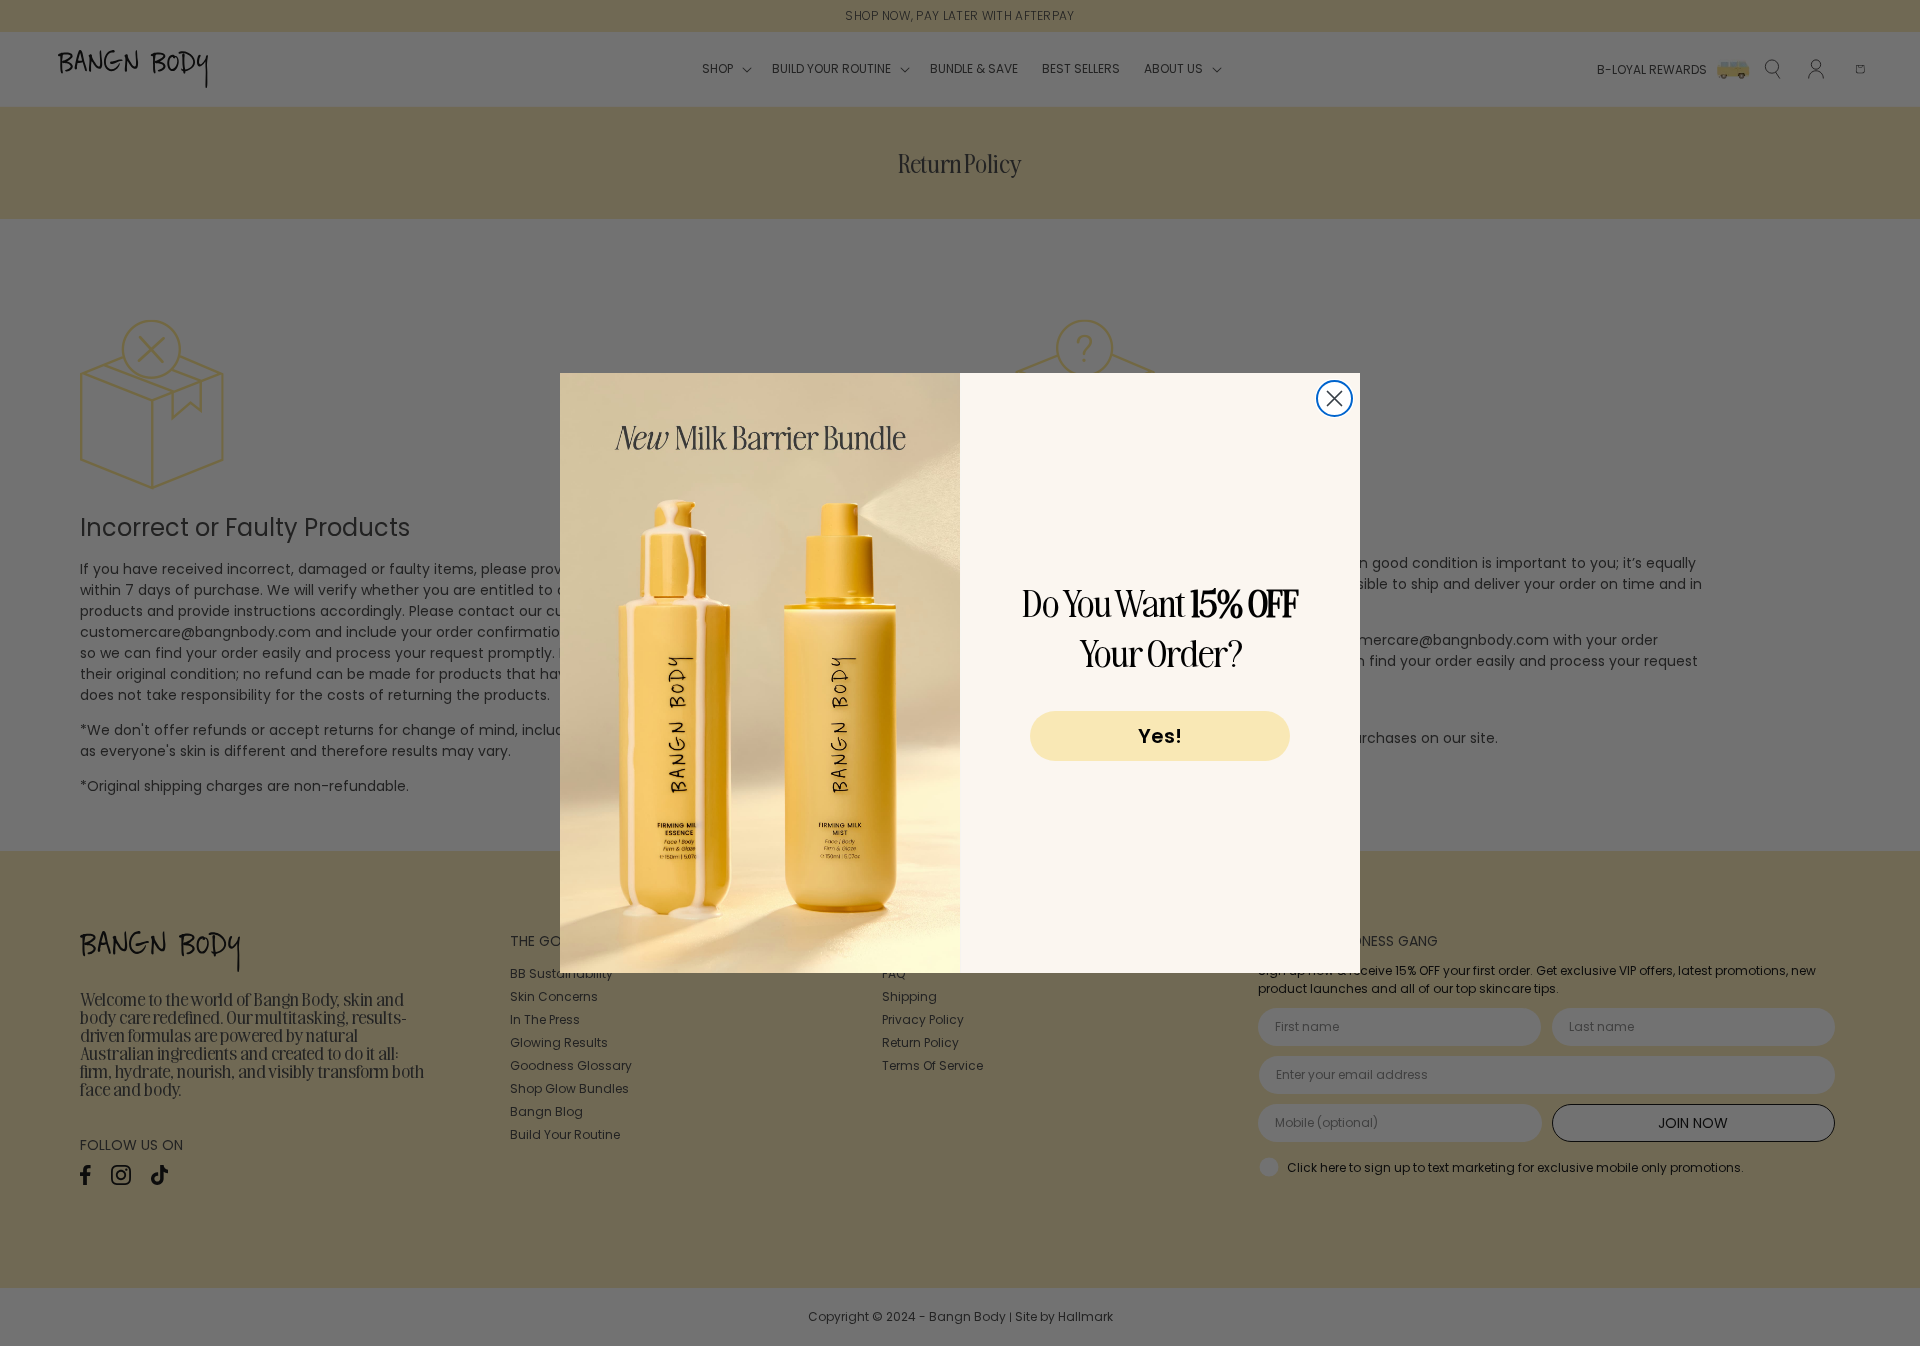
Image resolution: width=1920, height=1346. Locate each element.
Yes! (1160, 736)
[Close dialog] (1334, 398)
